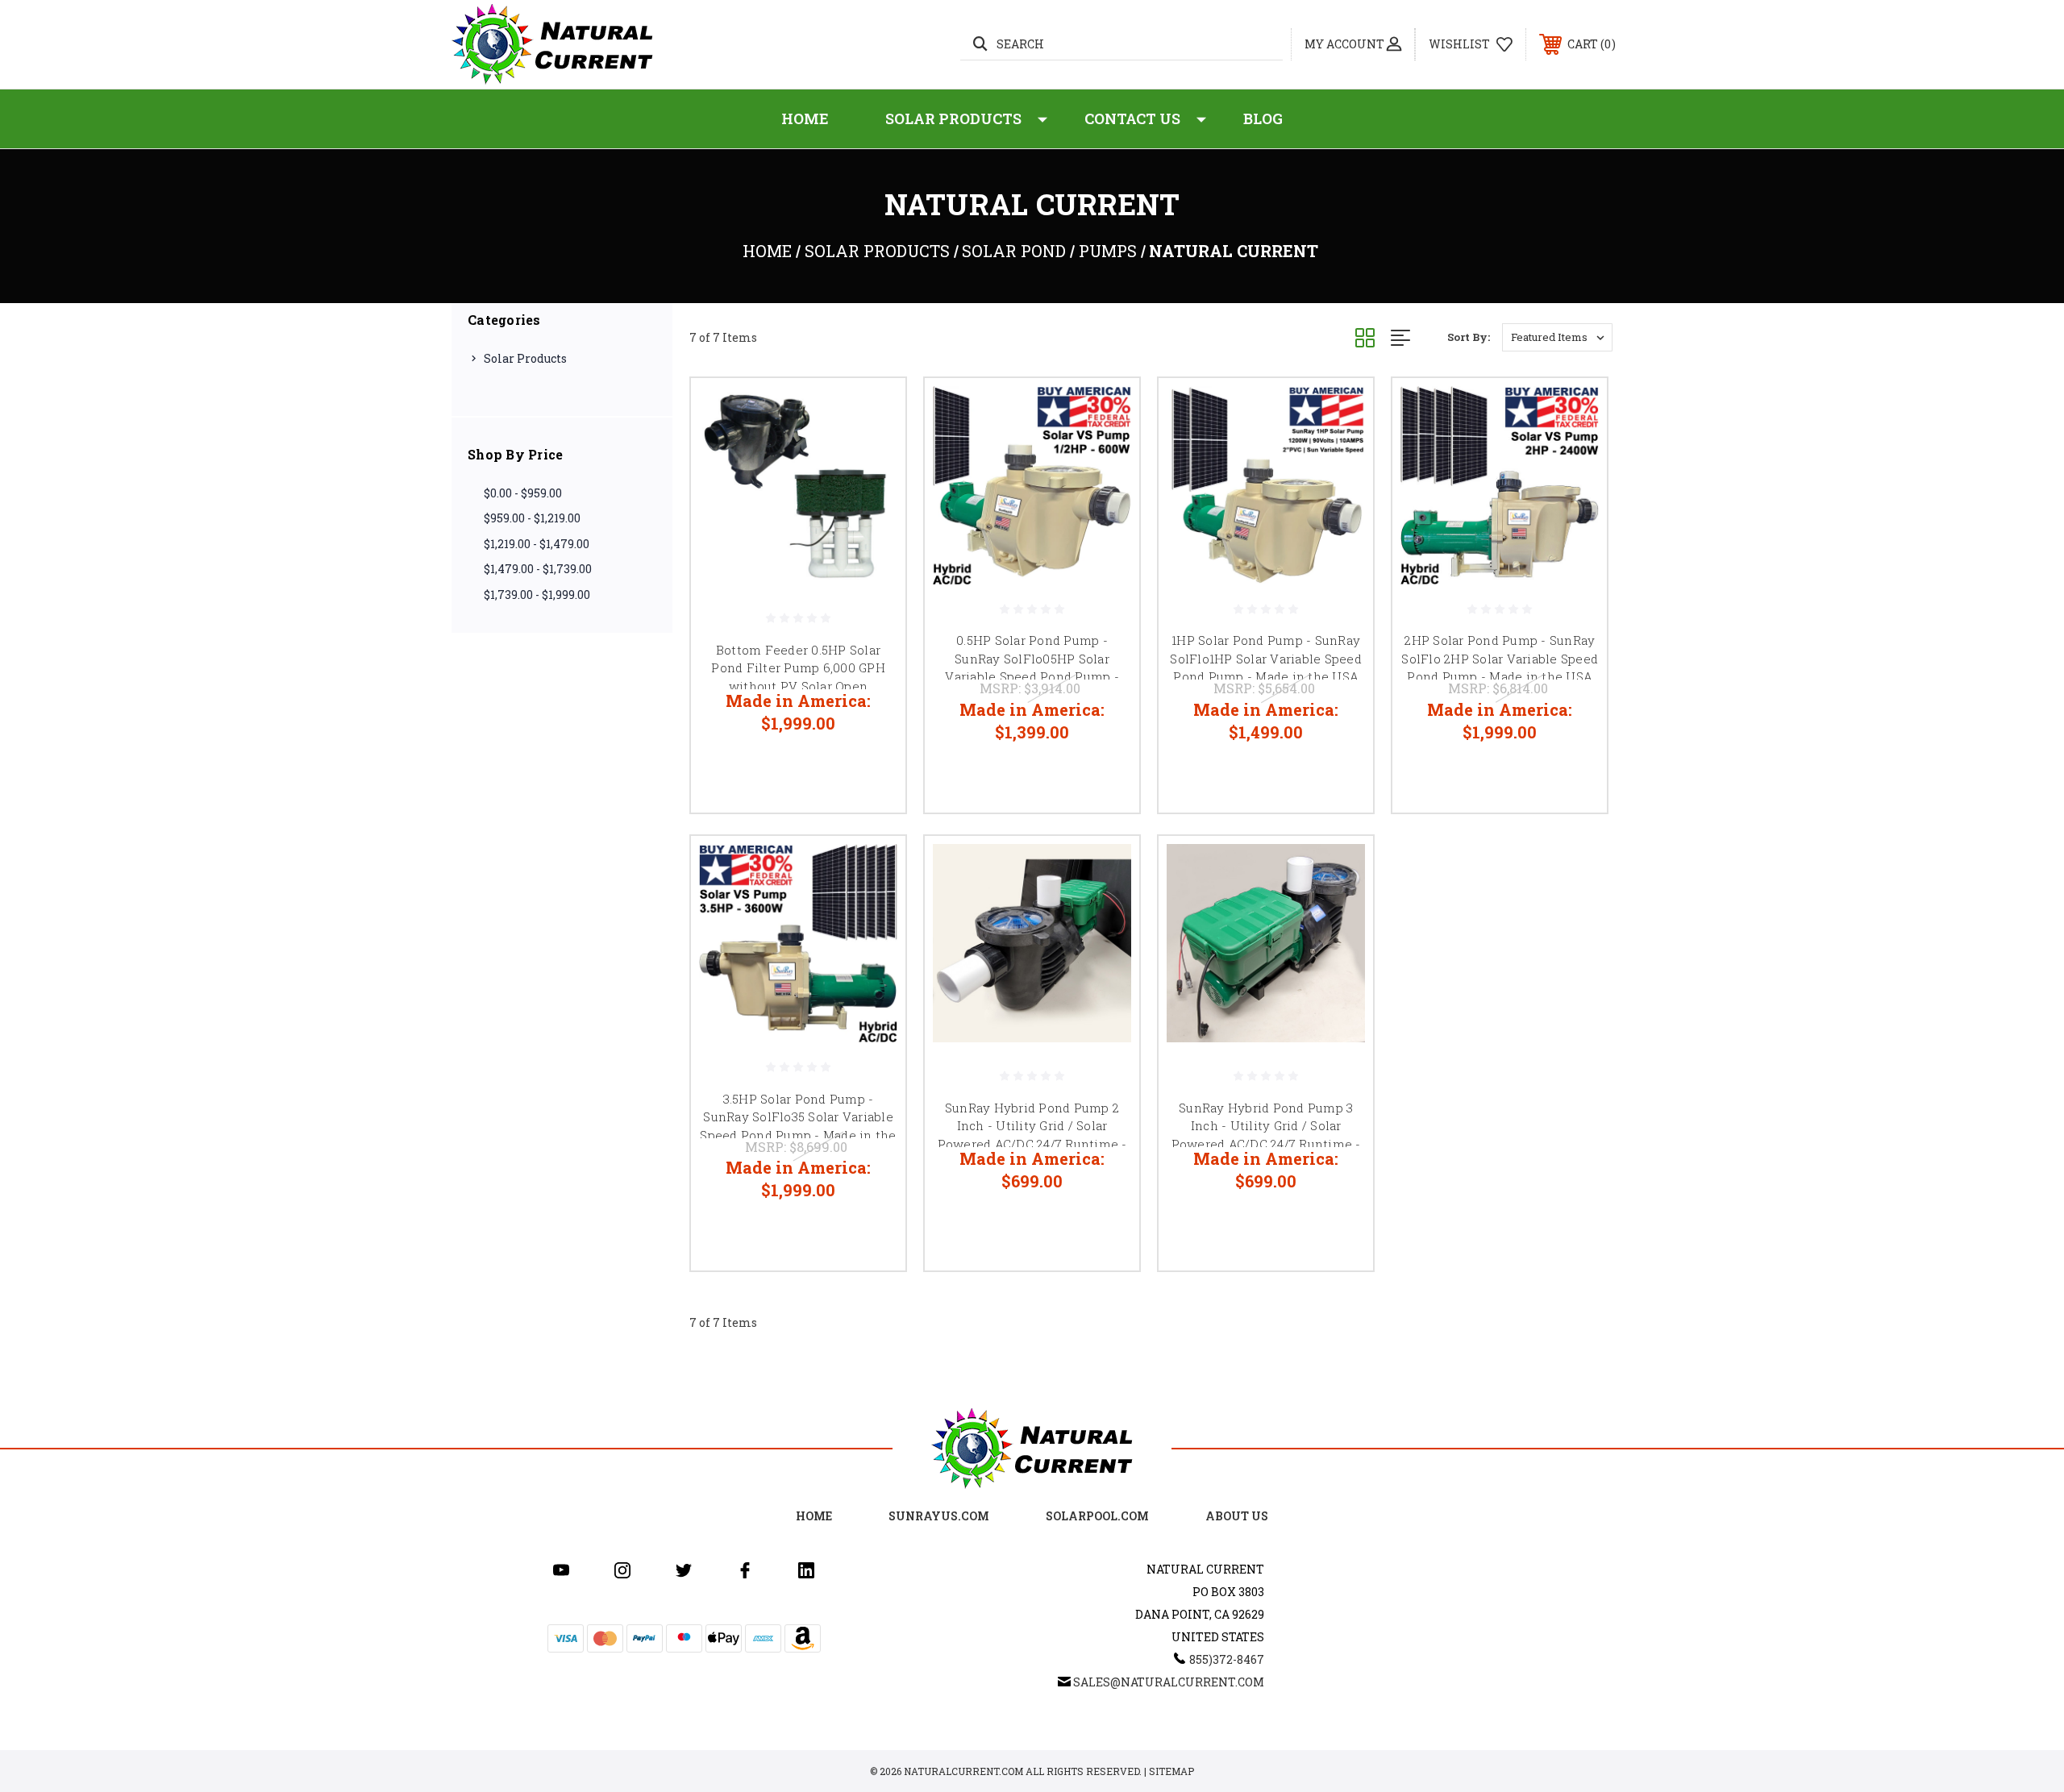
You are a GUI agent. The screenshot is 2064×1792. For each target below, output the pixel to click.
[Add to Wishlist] (873, 452)
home (814, 1516)
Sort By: (1469, 337)
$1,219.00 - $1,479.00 (537, 544)
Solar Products (953, 118)
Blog (1263, 118)
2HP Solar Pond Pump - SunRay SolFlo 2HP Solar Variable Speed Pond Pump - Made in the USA (1500, 658)
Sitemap (1171, 1771)
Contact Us (1132, 118)
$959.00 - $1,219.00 (532, 518)
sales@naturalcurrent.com (1169, 1682)
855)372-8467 (1227, 1659)
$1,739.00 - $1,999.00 (537, 595)
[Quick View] (873, 411)
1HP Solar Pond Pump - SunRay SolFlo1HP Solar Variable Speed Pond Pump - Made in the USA (1266, 658)
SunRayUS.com (939, 1516)
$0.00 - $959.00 (523, 493)
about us (1237, 1516)
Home (805, 118)
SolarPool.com (1097, 1516)
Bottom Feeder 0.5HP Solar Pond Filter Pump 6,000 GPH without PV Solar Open (798, 668)
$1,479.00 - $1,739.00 (538, 569)
